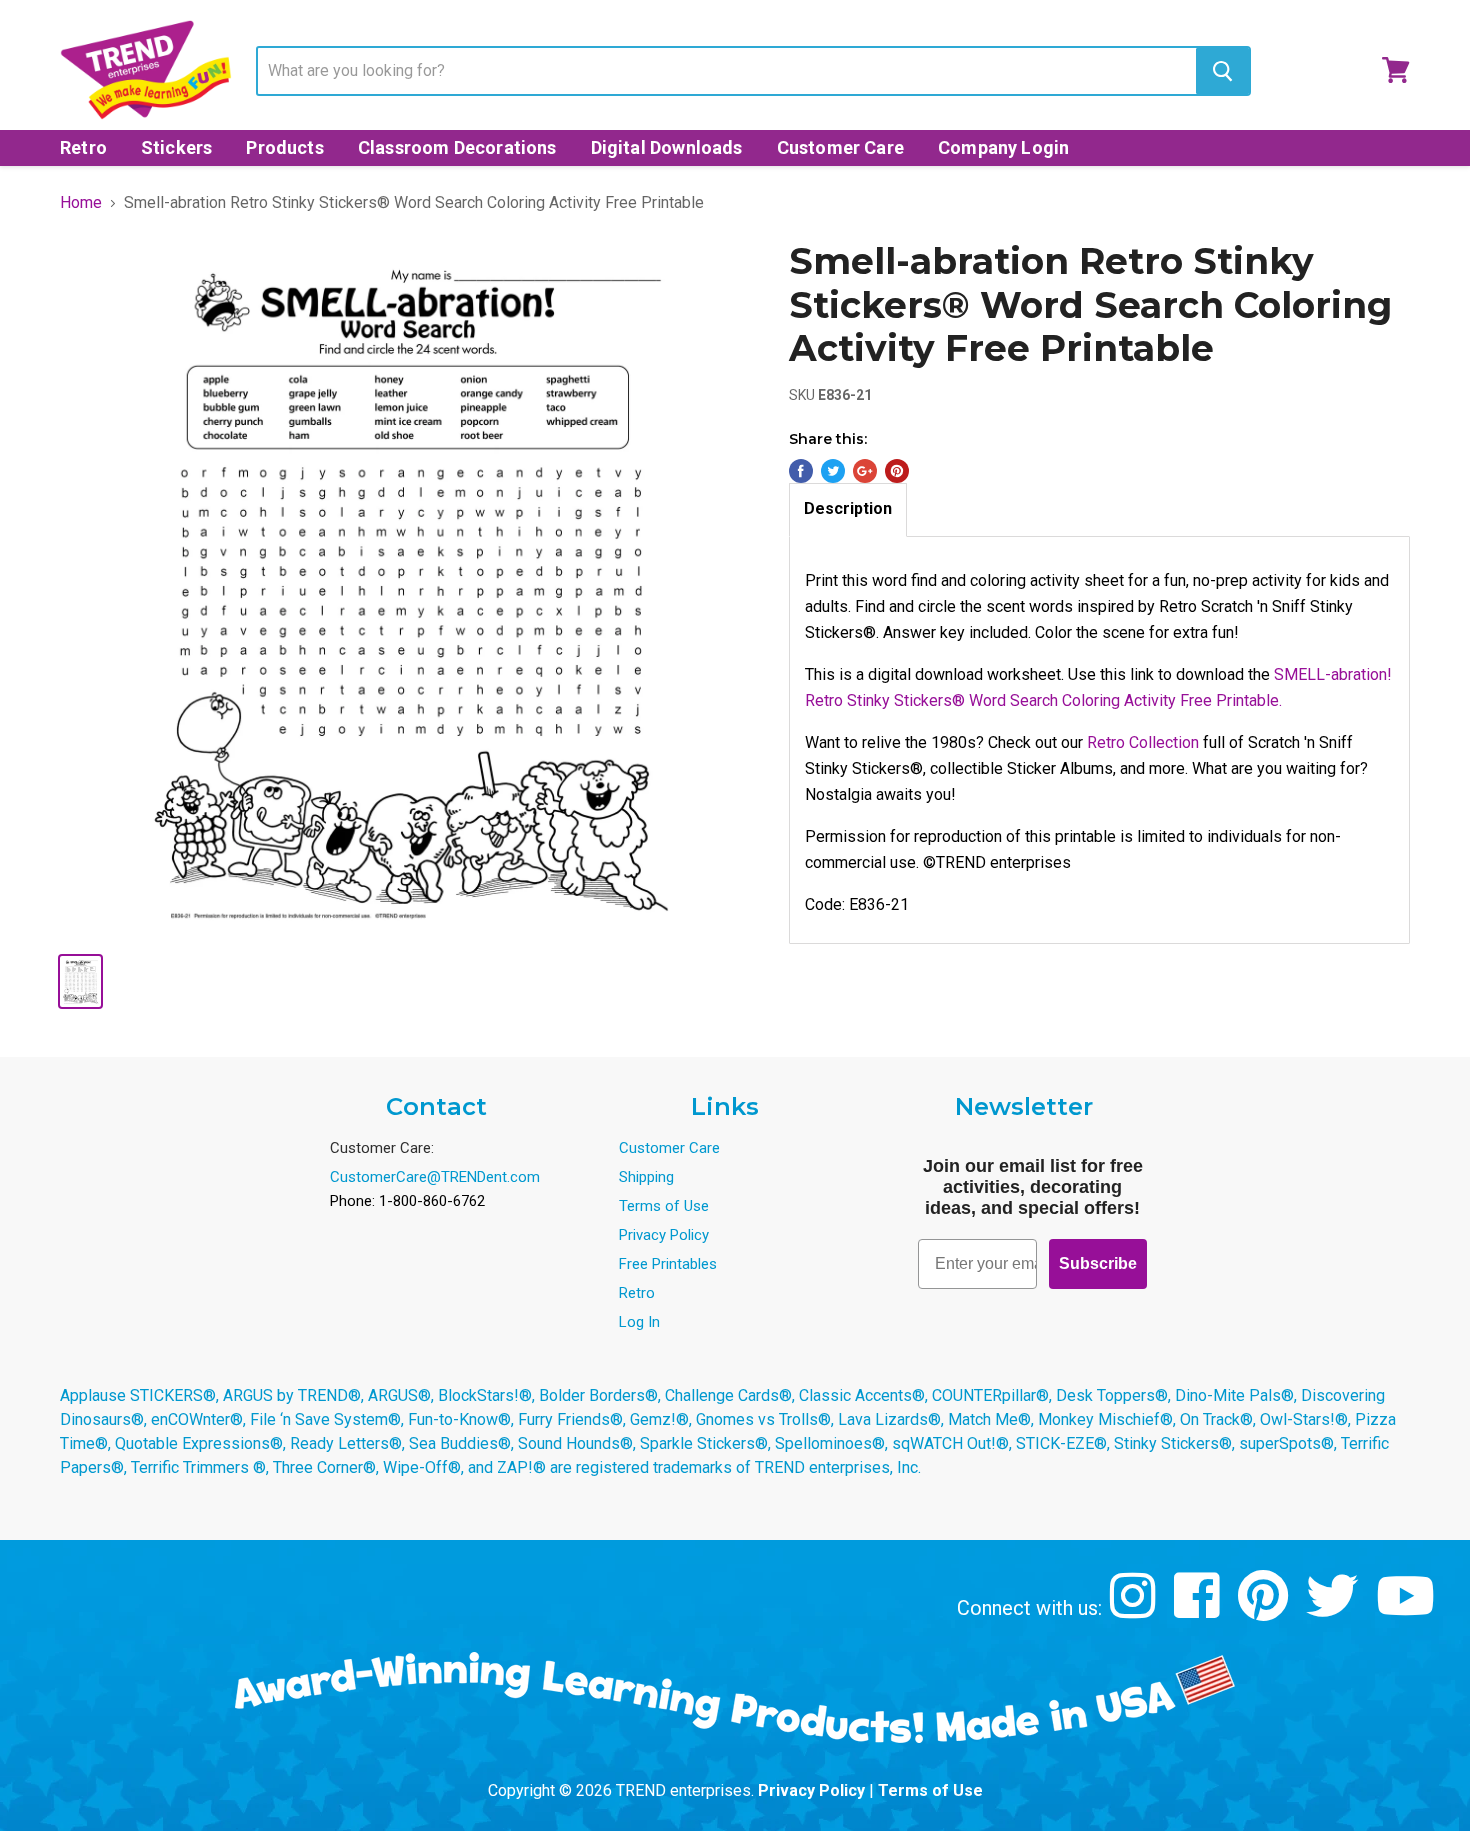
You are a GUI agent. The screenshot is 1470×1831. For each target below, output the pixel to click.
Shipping (646, 1177)
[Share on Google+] (865, 471)
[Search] (1222, 71)
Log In (639, 1322)
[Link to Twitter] (1334, 1610)
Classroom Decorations (457, 147)
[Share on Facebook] (801, 471)
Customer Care (840, 147)
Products (284, 147)
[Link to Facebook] (1199, 1610)
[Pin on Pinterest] (897, 471)
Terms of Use (664, 1206)
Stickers (176, 147)
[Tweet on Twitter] (833, 471)
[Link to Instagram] (1135, 1610)
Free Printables (668, 1264)
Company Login (1003, 147)
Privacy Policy (664, 1235)
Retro (83, 147)
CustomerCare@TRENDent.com (435, 1177)
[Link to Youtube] (1408, 1610)
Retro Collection (1143, 742)
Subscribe (1098, 1263)
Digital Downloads (667, 147)
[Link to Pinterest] (1265, 1610)
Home (81, 203)
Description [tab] (848, 508)
